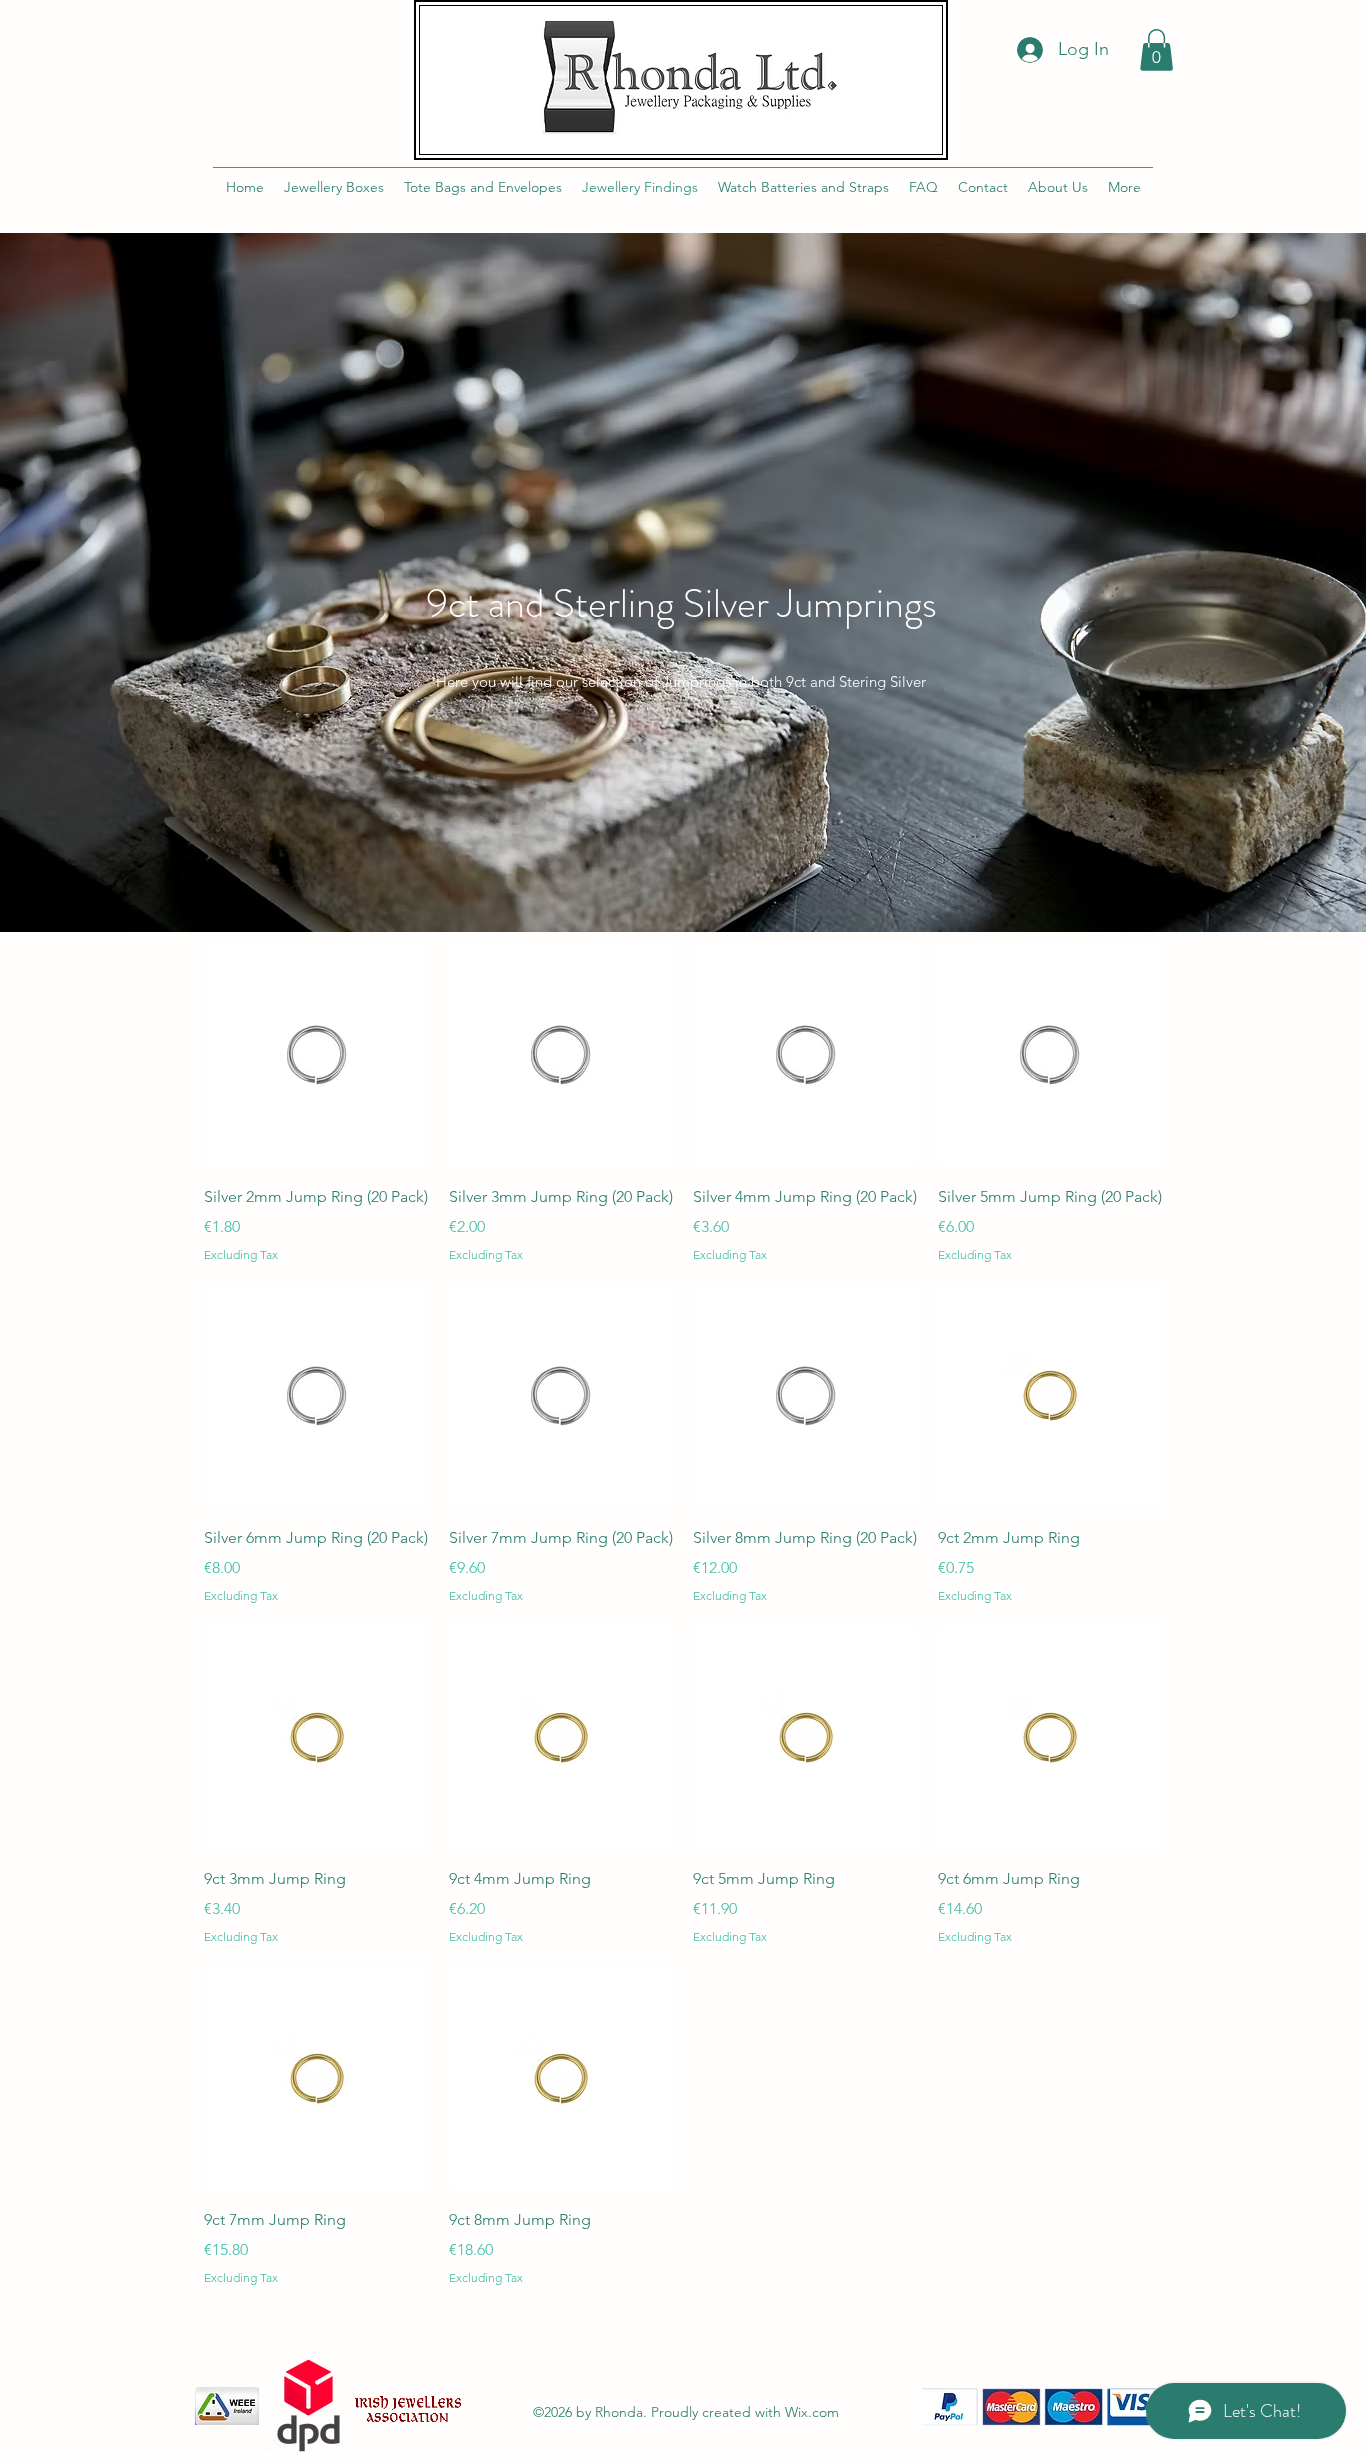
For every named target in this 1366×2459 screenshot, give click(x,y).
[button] (1156, 50)
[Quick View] (316, 1054)
